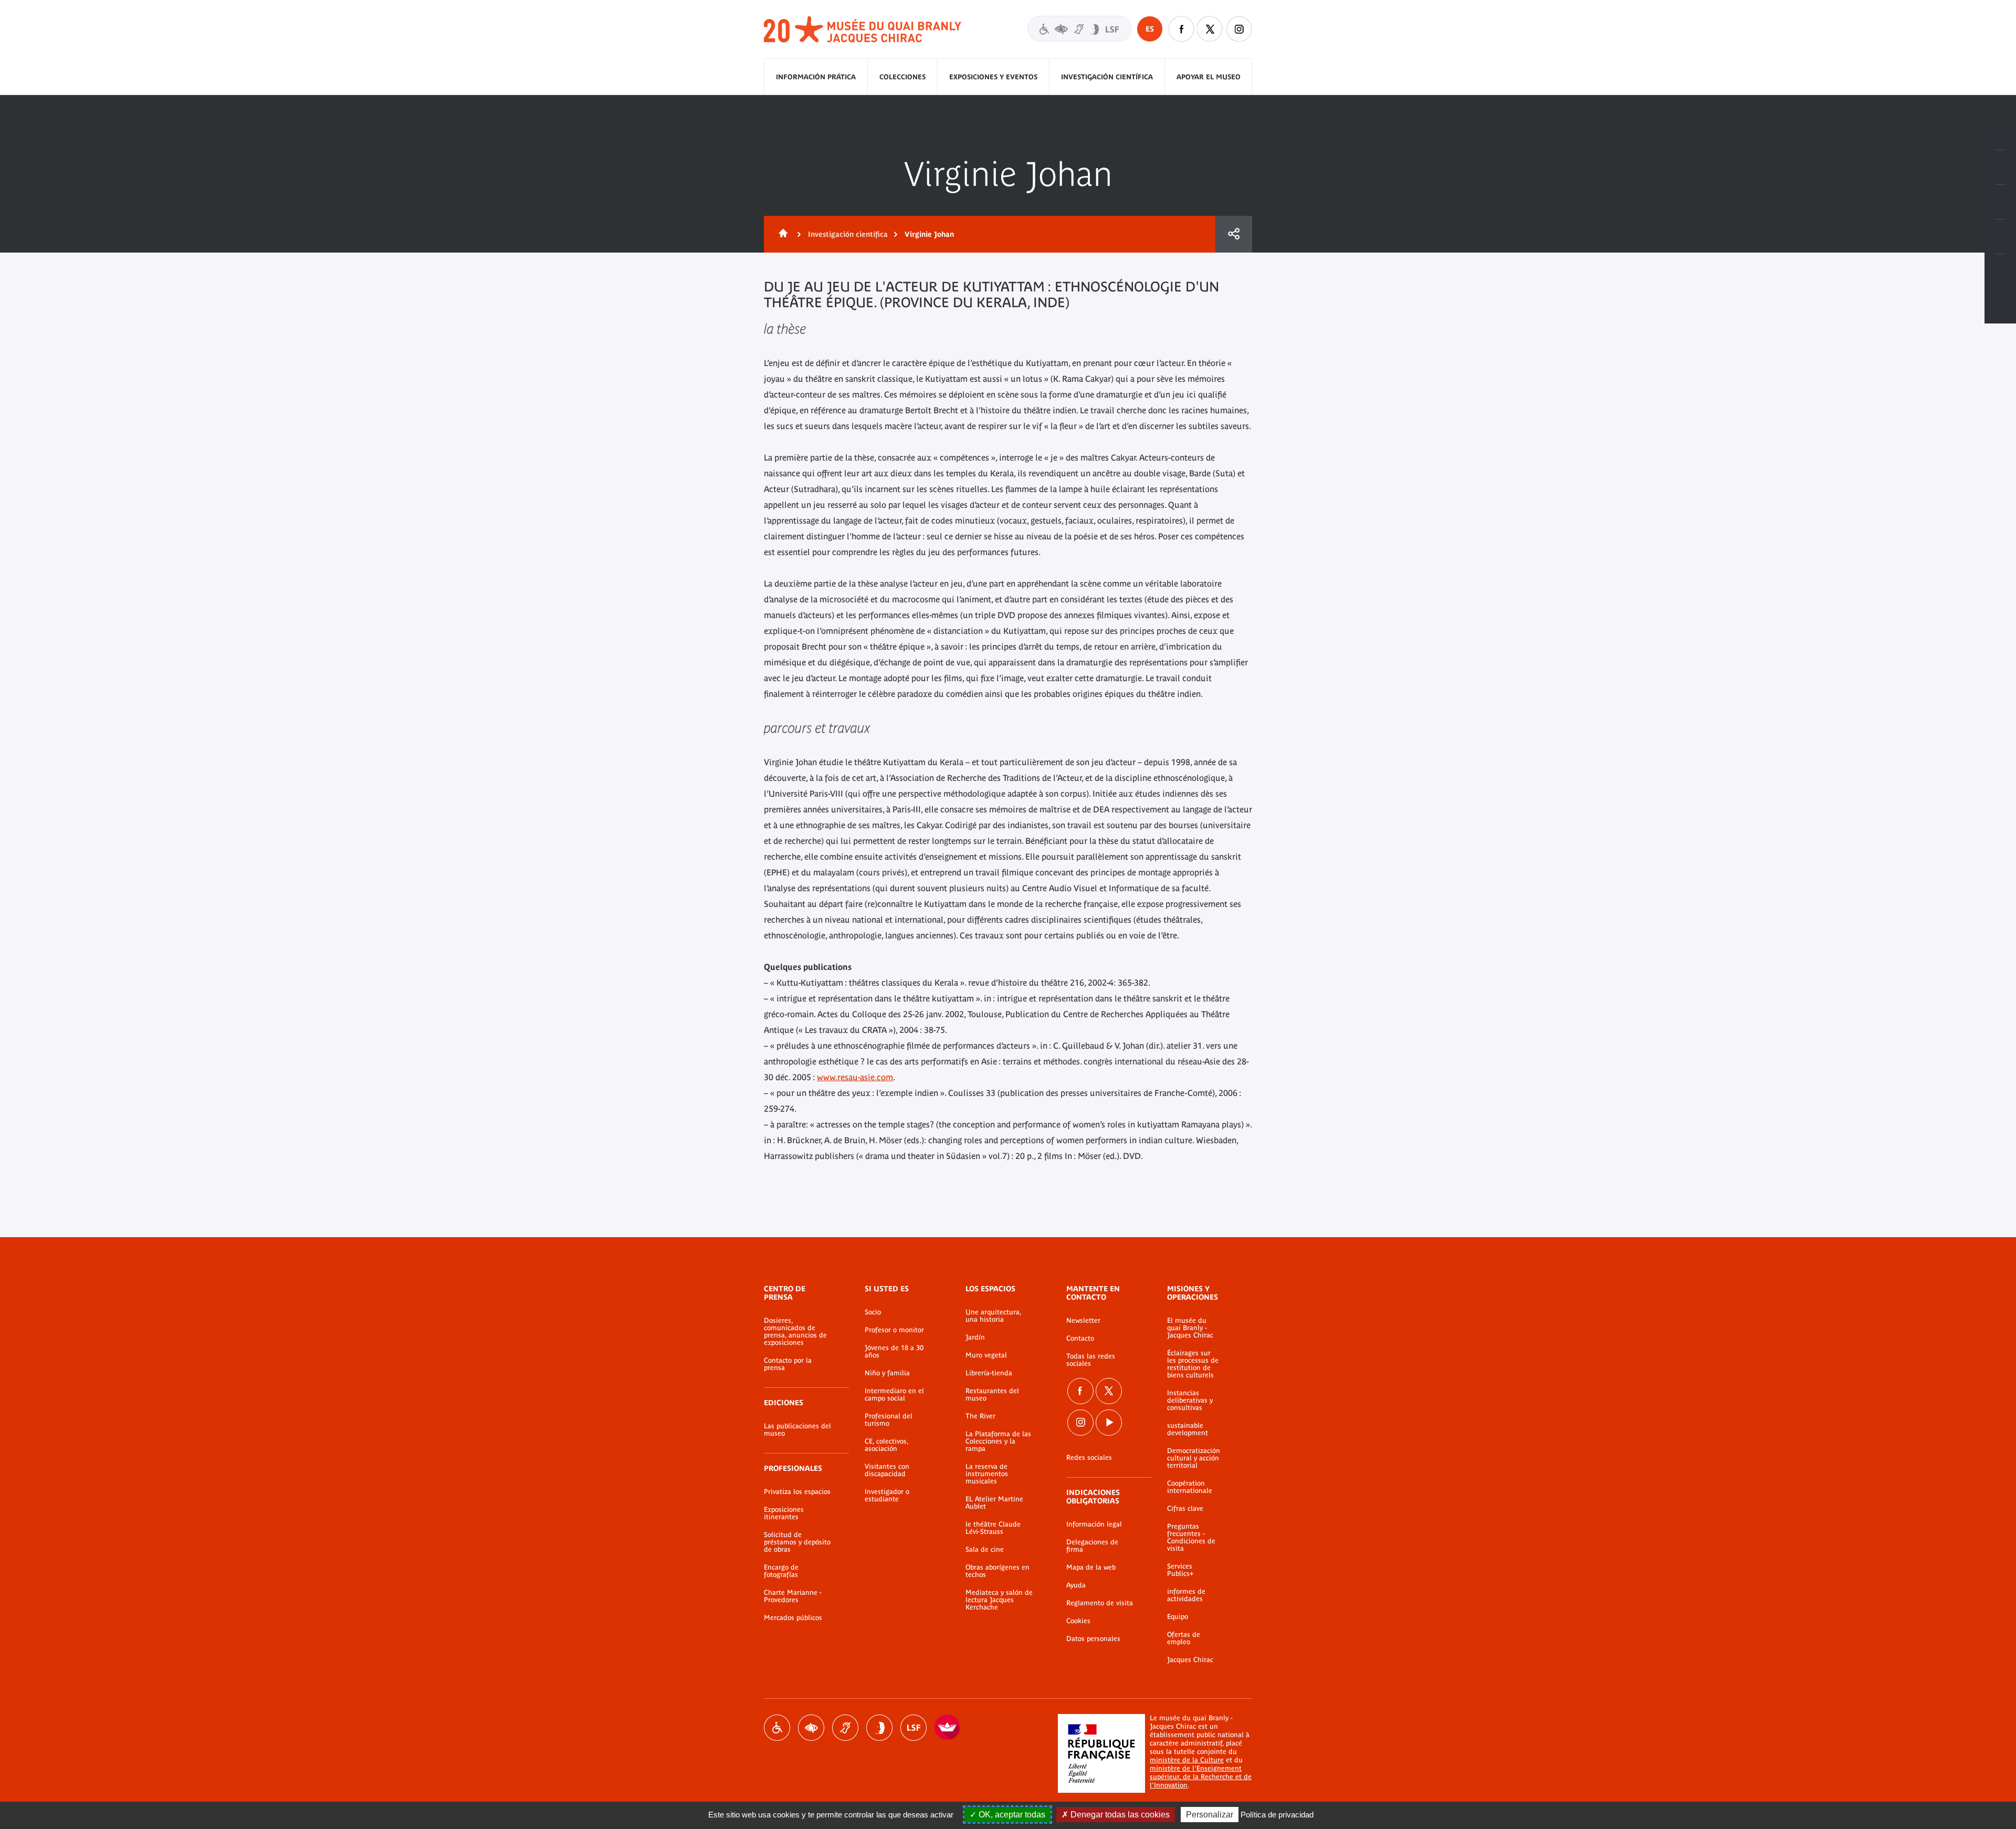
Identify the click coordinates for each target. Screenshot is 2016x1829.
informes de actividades (1186, 1595)
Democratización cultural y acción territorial (1194, 1458)
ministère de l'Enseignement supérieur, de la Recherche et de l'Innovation (1201, 1777)
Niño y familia (887, 1373)
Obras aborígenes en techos (997, 1571)
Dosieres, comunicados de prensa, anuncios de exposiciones (795, 1332)
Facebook (1181, 29)
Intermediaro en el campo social (894, 1395)
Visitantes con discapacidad (1079, 29)
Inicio (781, 234)
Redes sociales (1089, 1458)
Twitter (1210, 29)
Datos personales (1093, 1639)
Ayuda (1076, 1585)
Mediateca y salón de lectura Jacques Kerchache (999, 1600)
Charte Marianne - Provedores (793, 1596)
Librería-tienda (989, 1373)
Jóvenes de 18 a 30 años (894, 1352)
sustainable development (1188, 1429)
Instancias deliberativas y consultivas (1190, 1401)
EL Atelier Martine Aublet (994, 1503)
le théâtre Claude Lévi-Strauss (993, 1528)
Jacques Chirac (1190, 1660)
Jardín (975, 1337)
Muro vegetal (986, 1355)
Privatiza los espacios (797, 1492)
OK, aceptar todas (1011, 1815)
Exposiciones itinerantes (784, 1513)
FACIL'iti (948, 1728)
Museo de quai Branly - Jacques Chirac (863, 30)
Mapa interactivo (2000, 271)
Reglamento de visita (1100, 1603)
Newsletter (1083, 1321)
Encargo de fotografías (781, 1571)
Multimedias (2000, 237)
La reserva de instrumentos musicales (987, 1474)
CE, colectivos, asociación (886, 1445)
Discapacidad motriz (777, 1728)
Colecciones (902, 77)
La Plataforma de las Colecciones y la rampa (998, 1441)
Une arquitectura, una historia (993, 1316)
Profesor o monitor (894, 1330)
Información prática (816, 77)
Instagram (1239, 29)
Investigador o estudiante (887, 1496)
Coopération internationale (1190, 1487)
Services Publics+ (1180, 1570)
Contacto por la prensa (788, 1364)
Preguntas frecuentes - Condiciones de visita (1191, 1538)
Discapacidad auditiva (845, 1728)
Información (2000, 168)
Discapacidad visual (811, 1728)
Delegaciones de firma (1092, 1546)
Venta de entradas (2000, 133)
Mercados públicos (793, 1618)
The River (980, 1416)
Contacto (1080, 1339)
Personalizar (1210, 1815)
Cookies (1078, 1621)
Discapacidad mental (879, 1728)
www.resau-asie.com (855, 1077)
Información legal (1094, 1524)
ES (1150, 29)
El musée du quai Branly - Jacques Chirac (1190, 1328)
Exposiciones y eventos (993, 77)
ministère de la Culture (1187, 1760)
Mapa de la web (1091, 1567)
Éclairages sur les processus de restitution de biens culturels (1193, 1364)
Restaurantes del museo (992, 1395)
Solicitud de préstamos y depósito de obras (797, 1542)
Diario (2000, 202)
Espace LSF (913, 1728)
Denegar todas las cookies (1119, 1815)
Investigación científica (1107, 77)
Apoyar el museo (1209, 77)
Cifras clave (1185, 1509)
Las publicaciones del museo (797, 1430)
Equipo (1178, 1617)
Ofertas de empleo (1184, 1638)
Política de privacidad (1277, 1815)
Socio (873, 1312)
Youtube (1109, 1423)
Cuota (1234, 234)
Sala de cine (985, 1550)
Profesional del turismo (889, 1420)
